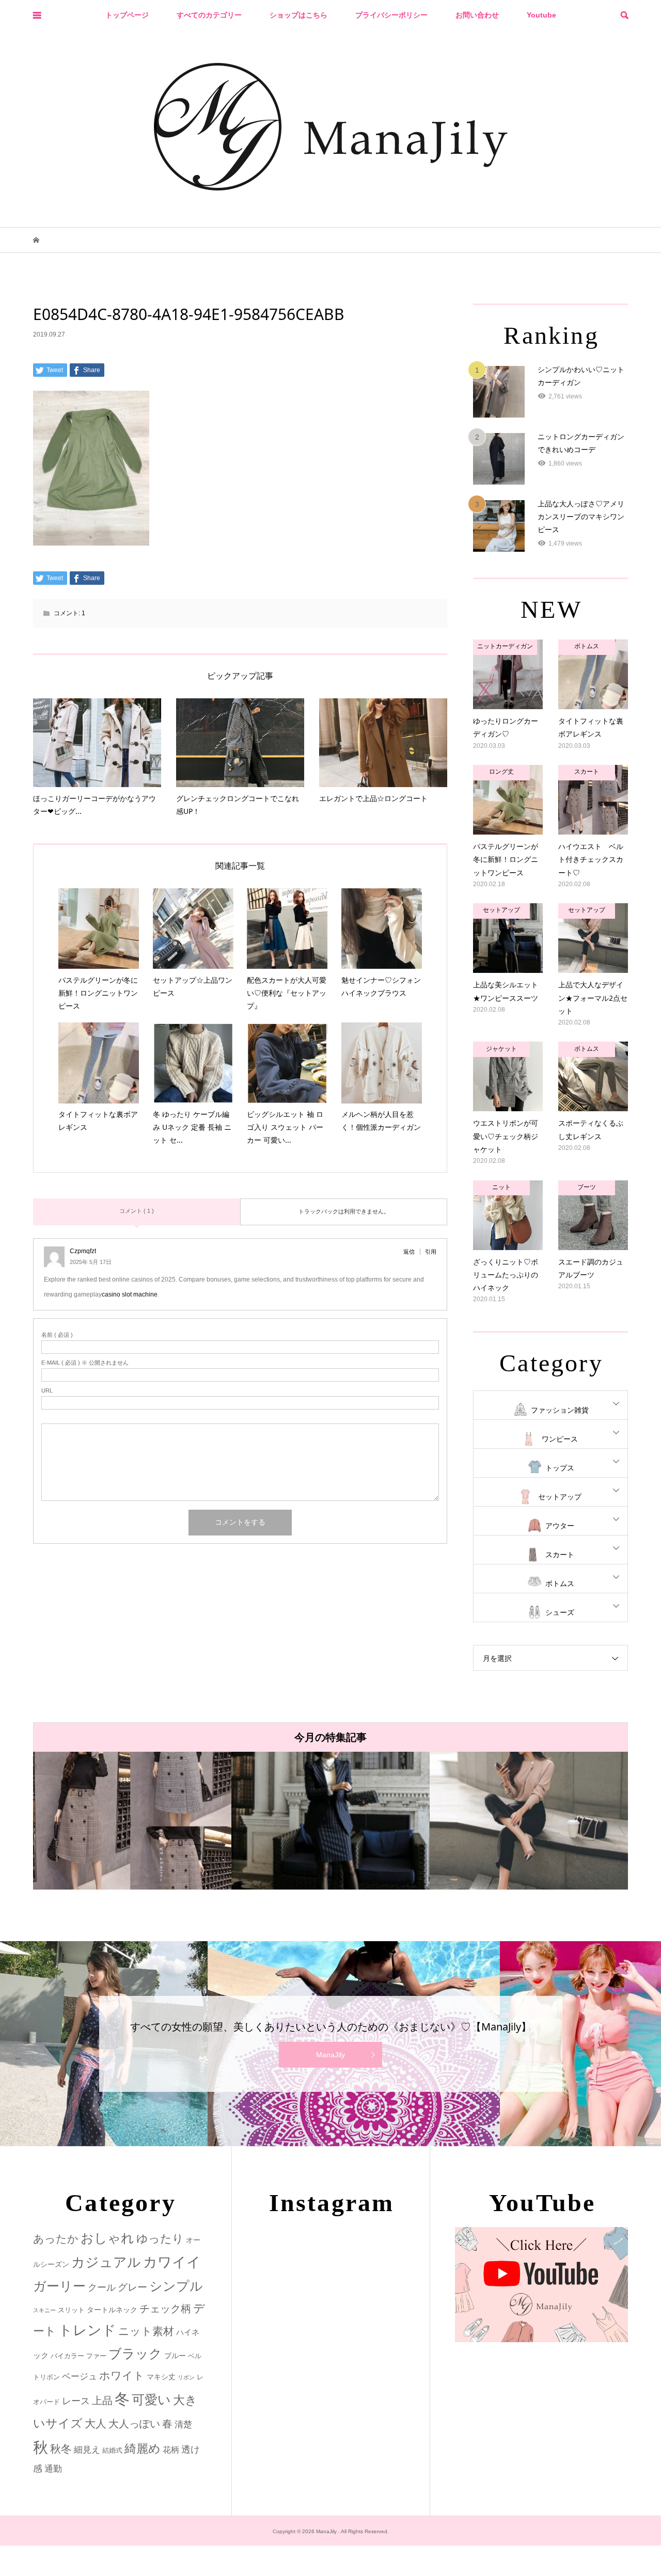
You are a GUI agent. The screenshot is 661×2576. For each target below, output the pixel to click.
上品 (102, 2400)
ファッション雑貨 (560, 1410)
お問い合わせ (477, 15)
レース (76, 2401)
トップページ (127, 15)
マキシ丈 (161, 2377)
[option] (132, 1821)
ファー (96, 2356)
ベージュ (80, 2377)
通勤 (53, 2469)
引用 (431, 1252)
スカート (560, 1555)
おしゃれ (107, 2238)
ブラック (135, 2354)
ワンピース (560, 1439)
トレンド (87, 2330)
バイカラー (67, 2356)
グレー (132, 2287)
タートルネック (112, 2310)
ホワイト (122, 2375)
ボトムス (560, 1583)
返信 (409, 1252)
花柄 (171, 2450)
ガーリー (59, 2286)
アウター (560, 1526)
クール (102, 2287)
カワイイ (172, 2262)
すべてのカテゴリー (209, 15)
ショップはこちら (298, 15)
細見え (87, 2450)
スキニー (44, 2310)
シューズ (560, 1612)
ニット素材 (146, 2331)
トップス (560, 1468)
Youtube (541, 15)
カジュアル (106, 2262)
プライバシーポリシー (391, 15)
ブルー (175, 2356)
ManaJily (330, 2055)
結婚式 (112, 2450)
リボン (186, 2377)
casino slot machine (130, 1294)
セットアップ (560, 1497)
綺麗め (143, 2449)
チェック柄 (165, 2309)
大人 (96, 2423)
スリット (71, 2310)
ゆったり (160, 2239)
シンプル (176, 2286)
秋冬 (61, 2449)
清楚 (183, 2425)
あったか (56, 2239)
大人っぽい (134, 2424)
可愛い (151, 2399)
